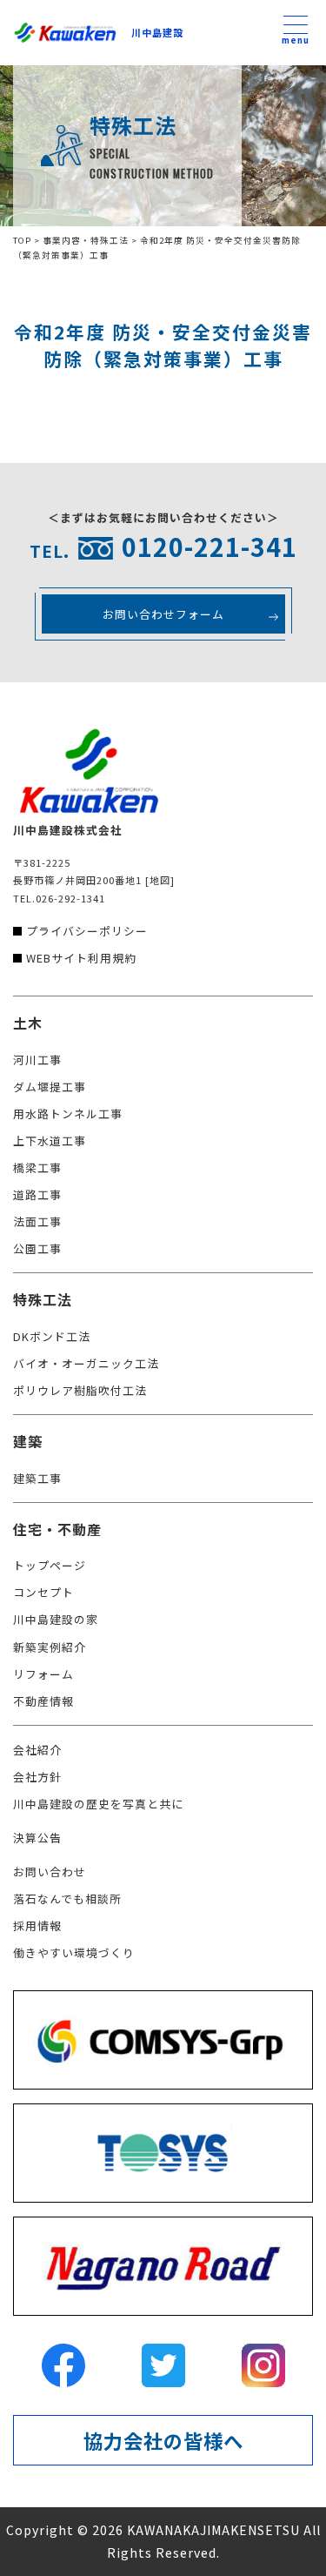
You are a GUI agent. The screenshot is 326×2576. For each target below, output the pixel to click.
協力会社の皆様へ (163, 2440)
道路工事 (37, 1194)
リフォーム (43, 1674)
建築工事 (37, 1478)
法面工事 (37, 1221)
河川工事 (37, 1060)
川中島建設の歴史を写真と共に (98, 1804)
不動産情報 (43, 1701)
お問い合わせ (50, 1872)
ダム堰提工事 (50, 1087)
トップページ (50, 1565)
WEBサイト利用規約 (81, 958)
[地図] (160, 880)
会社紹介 (37, 1750)
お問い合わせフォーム (163, 614)
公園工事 (37, 1248)
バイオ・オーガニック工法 (86, 1363)
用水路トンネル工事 (68, 1114)
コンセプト (43, 1592)
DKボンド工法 (52, 1336)
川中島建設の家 (56, 1619)
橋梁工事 (37, 1167)
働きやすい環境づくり (74, 1952)
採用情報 (37, 1925)
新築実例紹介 (50, 1647)
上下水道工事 (50, 1140)
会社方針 (37, 1777)
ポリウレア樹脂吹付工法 (80, 1390)
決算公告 (37, 1838)
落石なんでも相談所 (67, 1898)
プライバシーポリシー (87, 931)
